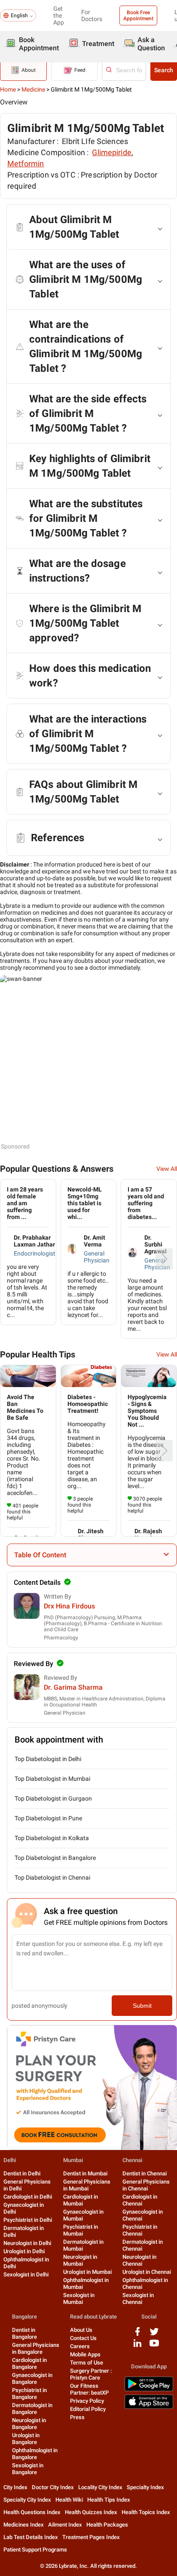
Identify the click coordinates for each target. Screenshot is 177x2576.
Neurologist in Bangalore (29, 2424)
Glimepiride (112, 152)
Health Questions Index (32, 2512)
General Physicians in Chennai (146, 2185)
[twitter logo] (154, 2335)
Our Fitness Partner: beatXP (89, 2389)
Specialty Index (145, 2487)
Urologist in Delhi (24, 2251)
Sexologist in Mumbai (79, 2299)
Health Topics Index (146, 2512)
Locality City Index (100, 2487)
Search (164, 70)
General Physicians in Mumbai (87, 2185)
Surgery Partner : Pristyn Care (91, 2374)
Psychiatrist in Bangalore (29, 2394)
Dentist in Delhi (22, 2173)
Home (8, 89)
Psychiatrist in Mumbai (81, 2230)
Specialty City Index (27, 2500)
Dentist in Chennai (145, 2173)
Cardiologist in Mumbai (81, 2200)
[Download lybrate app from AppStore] (149, 2407)
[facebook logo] (137, 2335)
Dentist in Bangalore (24, 2333)
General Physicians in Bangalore (36, 2348)
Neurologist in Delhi (27, 2243)
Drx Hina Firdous (69, 1606)
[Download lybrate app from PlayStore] (149, 2390)
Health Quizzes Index (91, 2512)
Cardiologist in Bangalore (29, 2363)
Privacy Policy (87, 2401)
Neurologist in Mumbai (80, 2260)
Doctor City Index (53, 2487)
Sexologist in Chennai (138, 2299)
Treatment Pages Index (91, 2537)
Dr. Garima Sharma (73, 1687)
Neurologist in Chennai (139, 2260)
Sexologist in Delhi (26, 2274)
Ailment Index (65, 2525)
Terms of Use (87, 2363)
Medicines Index (24, 2525)
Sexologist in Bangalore (28, 2469)
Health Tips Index (109, 2500)
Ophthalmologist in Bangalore (35, 2454)
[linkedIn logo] (137, 2346)
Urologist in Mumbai (87, 2272)
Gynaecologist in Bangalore (32, 2378)
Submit (142, 2006)
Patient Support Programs (35, 2550)
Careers (80, 2346)
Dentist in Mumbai (85, 2173)
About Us (81, 2330)
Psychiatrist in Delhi (28, 2220)
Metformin (26, 164)
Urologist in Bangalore (26, 2439)
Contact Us (83, 2338)
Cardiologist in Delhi (28, 2197)
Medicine (33, 89)
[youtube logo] (154, 2346)
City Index (15, 2487)
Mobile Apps (85, 2354)
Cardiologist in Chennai (140, 2200)
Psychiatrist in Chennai (140, 2230)
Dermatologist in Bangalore (32, 2409)
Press (77, 2417)
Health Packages (107, 2525)
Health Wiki (69, 2500)
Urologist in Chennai (147, 2272)
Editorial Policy (88, 2409)
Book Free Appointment (138, 15)
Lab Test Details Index (31, 2537)
